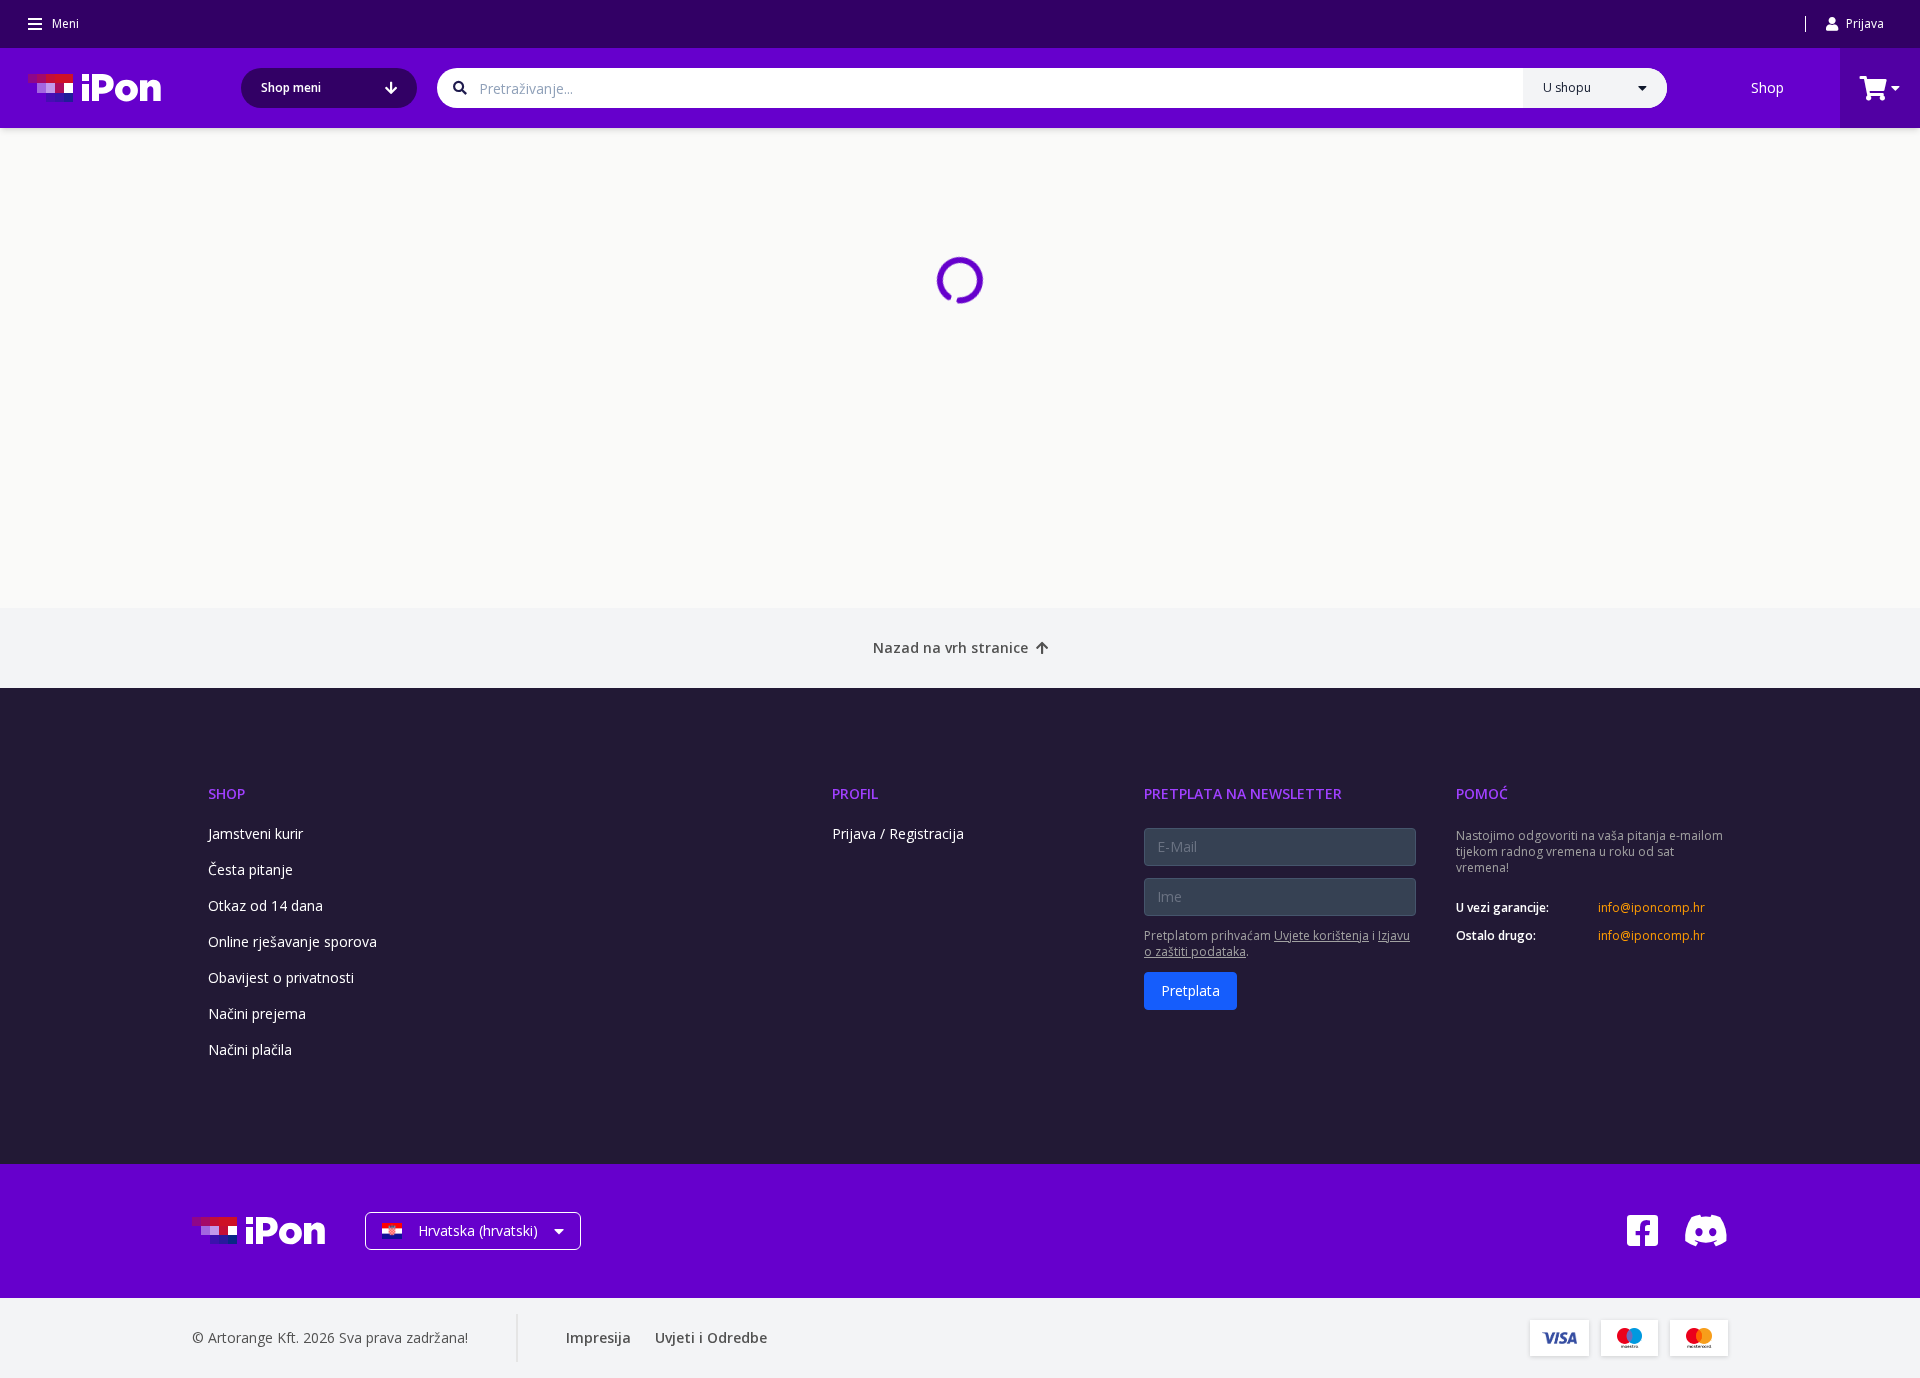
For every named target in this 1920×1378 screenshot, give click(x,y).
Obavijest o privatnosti (281, 977)
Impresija (598, 1337)
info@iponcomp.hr (1651, 908)
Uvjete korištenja (1321, 935)
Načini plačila (250, 1049)
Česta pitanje (250, 869)
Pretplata (1190, 990)
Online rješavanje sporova (292, 941)
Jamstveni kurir (255, 833)
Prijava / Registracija (898, 833)
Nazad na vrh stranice (950, 647)
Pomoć (1482, 793)
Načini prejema (257, 1013)
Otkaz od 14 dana (265, 905)
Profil (855, 793)
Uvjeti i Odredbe (711, 1337)
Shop (1767, 87)
